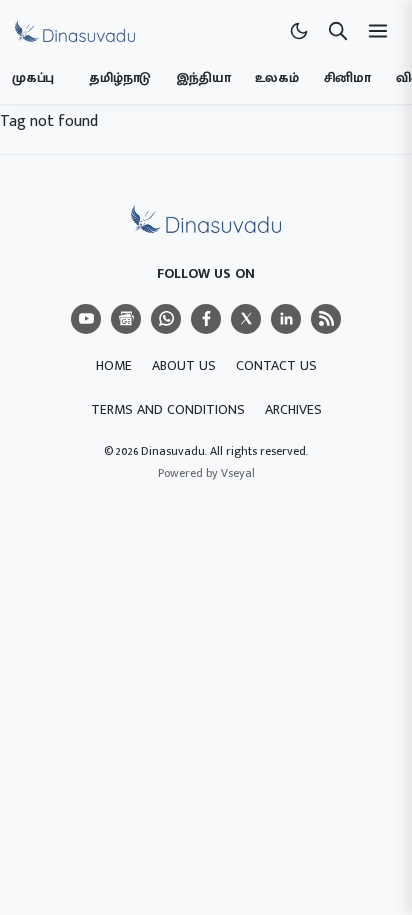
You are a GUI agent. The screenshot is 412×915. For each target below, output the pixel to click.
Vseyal (238, 473)
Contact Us (276, 365)
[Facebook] (206, 319)
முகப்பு (33, 78)
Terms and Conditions (168, 409)
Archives (293, 409)
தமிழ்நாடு (120, 78)
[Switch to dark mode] (299, 31)
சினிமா (347, 78)
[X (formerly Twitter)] (246, 319)
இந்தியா (203, 78)
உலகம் (276, 78)
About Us (184, 365)
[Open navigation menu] (378, 31)
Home (114, 365)
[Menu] (86, 319)
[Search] (338, 31)
